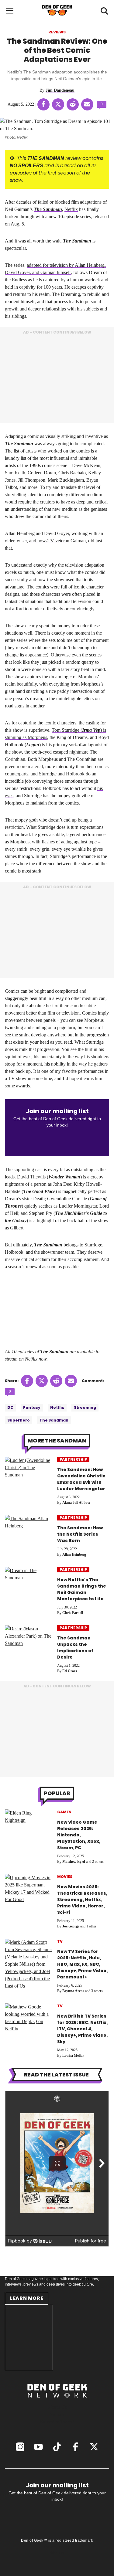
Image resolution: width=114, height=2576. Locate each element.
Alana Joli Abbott (76, 1503)
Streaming (85, 1407)
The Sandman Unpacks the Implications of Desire (75, 1647)
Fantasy (32, 1407)
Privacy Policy (57, 2547)
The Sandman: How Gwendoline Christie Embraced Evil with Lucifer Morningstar (81, 1479)
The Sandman (48, 209)
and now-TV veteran (49, 541)
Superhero (19, 1420)
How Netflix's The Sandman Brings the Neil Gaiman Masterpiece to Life (82, 1589)
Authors (57, 2414)
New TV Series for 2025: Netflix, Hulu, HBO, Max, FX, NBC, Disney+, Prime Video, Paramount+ (82, 1964)
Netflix (71, 209)
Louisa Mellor (73, 2056)
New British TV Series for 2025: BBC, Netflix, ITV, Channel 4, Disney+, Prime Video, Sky (82, 2029)
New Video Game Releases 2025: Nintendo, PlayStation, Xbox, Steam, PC (79, 1835)
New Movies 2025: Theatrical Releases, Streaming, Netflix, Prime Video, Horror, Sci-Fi (82, 1900)
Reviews (57, 32)
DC (10, 1407)
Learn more (27, 2298)
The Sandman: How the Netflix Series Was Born (80, 1534)
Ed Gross (70, 1671)
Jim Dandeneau (60, 90)
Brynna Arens (73, 1991)
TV (60, 1941)
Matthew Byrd (74, 1862)
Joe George (71, 1926)
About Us (57, 2407)
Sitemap (57, 2553)
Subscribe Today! (57, 2422)
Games (64, 1812)
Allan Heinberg (74, 1554)
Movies (65, 1877)
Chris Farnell (73, 1613)
